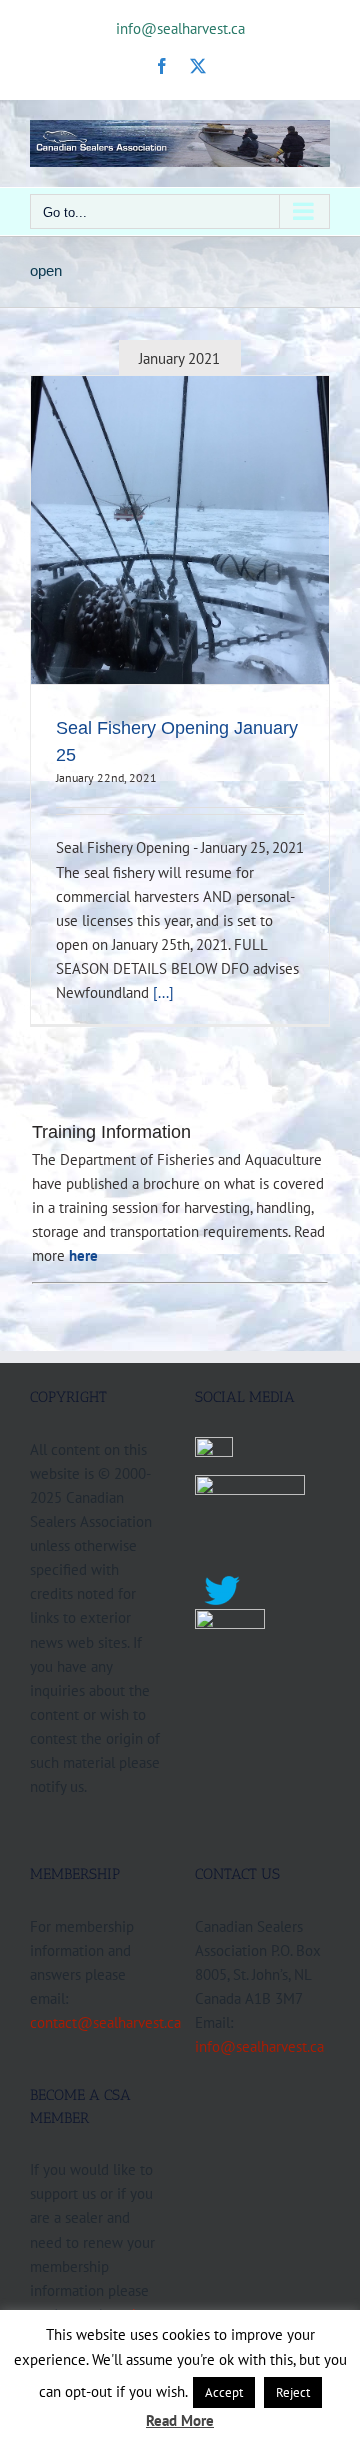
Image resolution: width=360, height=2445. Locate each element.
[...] (163, 992)
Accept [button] (224, 2392)
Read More (180, 2420)
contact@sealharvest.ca (105, 2022)
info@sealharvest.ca (180, 28)
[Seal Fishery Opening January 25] (180, 530)
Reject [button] (293, 2392)
